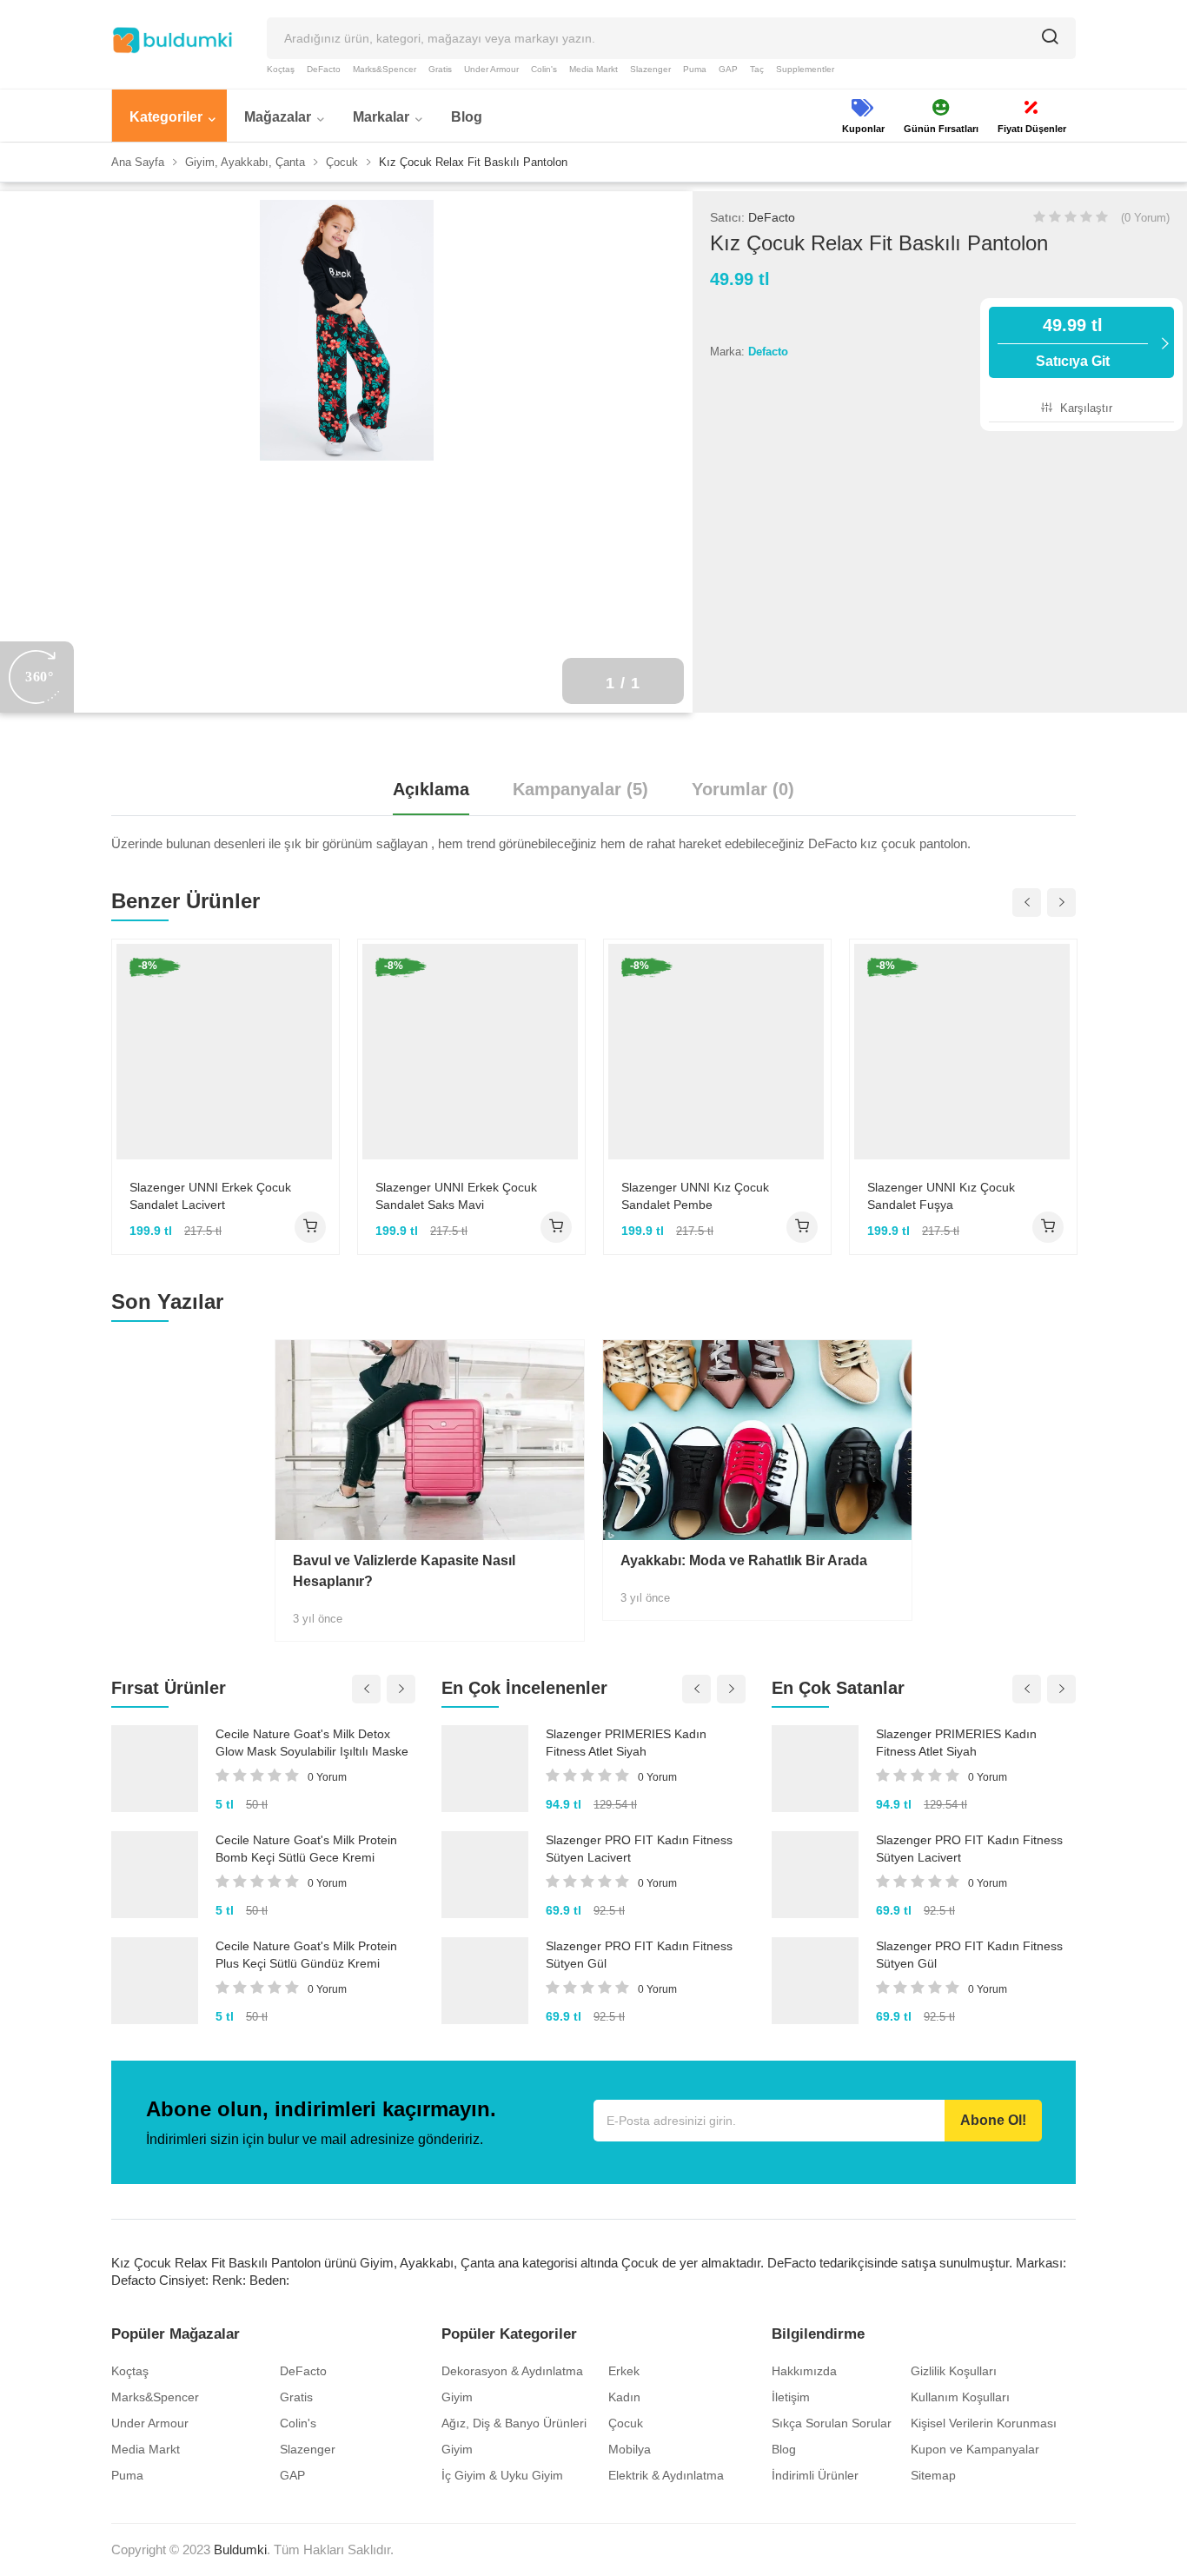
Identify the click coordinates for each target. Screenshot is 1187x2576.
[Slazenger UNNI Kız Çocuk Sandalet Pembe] (717, 1052)
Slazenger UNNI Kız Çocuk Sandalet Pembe (695, 1196)
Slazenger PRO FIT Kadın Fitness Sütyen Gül (639, 1955)
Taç (757, 69)
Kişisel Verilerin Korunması (984, 2423)
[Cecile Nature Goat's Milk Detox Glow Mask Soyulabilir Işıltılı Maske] (155, 1769)
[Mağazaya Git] (310, 1227)
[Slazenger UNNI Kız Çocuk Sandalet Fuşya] (963, 1052)
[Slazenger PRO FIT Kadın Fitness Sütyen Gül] (485, 1981)
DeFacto (324, 69)
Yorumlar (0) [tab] (743, 789)
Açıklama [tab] (431, 789)
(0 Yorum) (1145, 218)
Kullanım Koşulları (960, 2397)
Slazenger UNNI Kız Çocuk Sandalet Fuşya (941, 1196)
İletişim (791, 2397)
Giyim (457, 2397)
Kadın (624, 2397)
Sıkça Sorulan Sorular (832, 2423)
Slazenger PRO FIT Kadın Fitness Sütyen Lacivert (639, 1849)
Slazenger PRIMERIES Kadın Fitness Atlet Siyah (626, 1743)
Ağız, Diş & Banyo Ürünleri (514, 2423)
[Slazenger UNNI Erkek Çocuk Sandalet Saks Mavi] (471, 1052)
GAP (728, 69)
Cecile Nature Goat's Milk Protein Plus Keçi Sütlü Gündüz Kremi (306, 1955)
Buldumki (240, 2549)
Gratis (440, 69)
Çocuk (626, 2423)
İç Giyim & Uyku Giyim (502, 2475)
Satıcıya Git (1073, 342)
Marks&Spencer (385, 69)
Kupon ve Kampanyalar (975, 2449)
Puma (695, 69)
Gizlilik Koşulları (954, 2371)
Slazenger (650, 69)
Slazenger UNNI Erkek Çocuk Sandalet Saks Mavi (456, 1196)
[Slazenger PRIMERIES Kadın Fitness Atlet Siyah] (485, 1769)
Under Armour (491, 69)
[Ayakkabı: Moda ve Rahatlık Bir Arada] (757, 1440)
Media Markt (593, 69)
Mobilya (630, 2449)
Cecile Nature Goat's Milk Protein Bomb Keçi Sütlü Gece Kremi (306, 1849)
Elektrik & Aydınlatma (666, 2475)
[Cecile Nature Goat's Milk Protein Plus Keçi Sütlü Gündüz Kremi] (155, 1981)
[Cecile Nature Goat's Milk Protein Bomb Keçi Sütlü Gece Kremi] (155, 1875)
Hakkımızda (804, 2371)
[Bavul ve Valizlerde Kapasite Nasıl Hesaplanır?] (430, 1440)
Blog (784, 2449)
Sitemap (933, 2475)
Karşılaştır (1084, 408)
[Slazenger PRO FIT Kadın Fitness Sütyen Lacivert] (485, 1875)
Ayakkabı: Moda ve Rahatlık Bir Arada (744, 1560)
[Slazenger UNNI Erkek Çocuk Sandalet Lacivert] (225, 1052)
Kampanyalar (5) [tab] (580, 789)
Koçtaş (281, 69)
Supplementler (805, 69)
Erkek (624, 2371)
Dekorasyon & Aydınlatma (512, 2371)
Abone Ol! (993, 2120)
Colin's (544, 69)
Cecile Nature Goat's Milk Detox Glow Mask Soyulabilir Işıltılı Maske (312, 1743)
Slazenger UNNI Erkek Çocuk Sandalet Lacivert (210, 1196)
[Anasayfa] (172, 40)
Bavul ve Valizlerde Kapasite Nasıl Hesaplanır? (404, 1571)
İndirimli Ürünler (815, 2475)
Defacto (768, 352)
